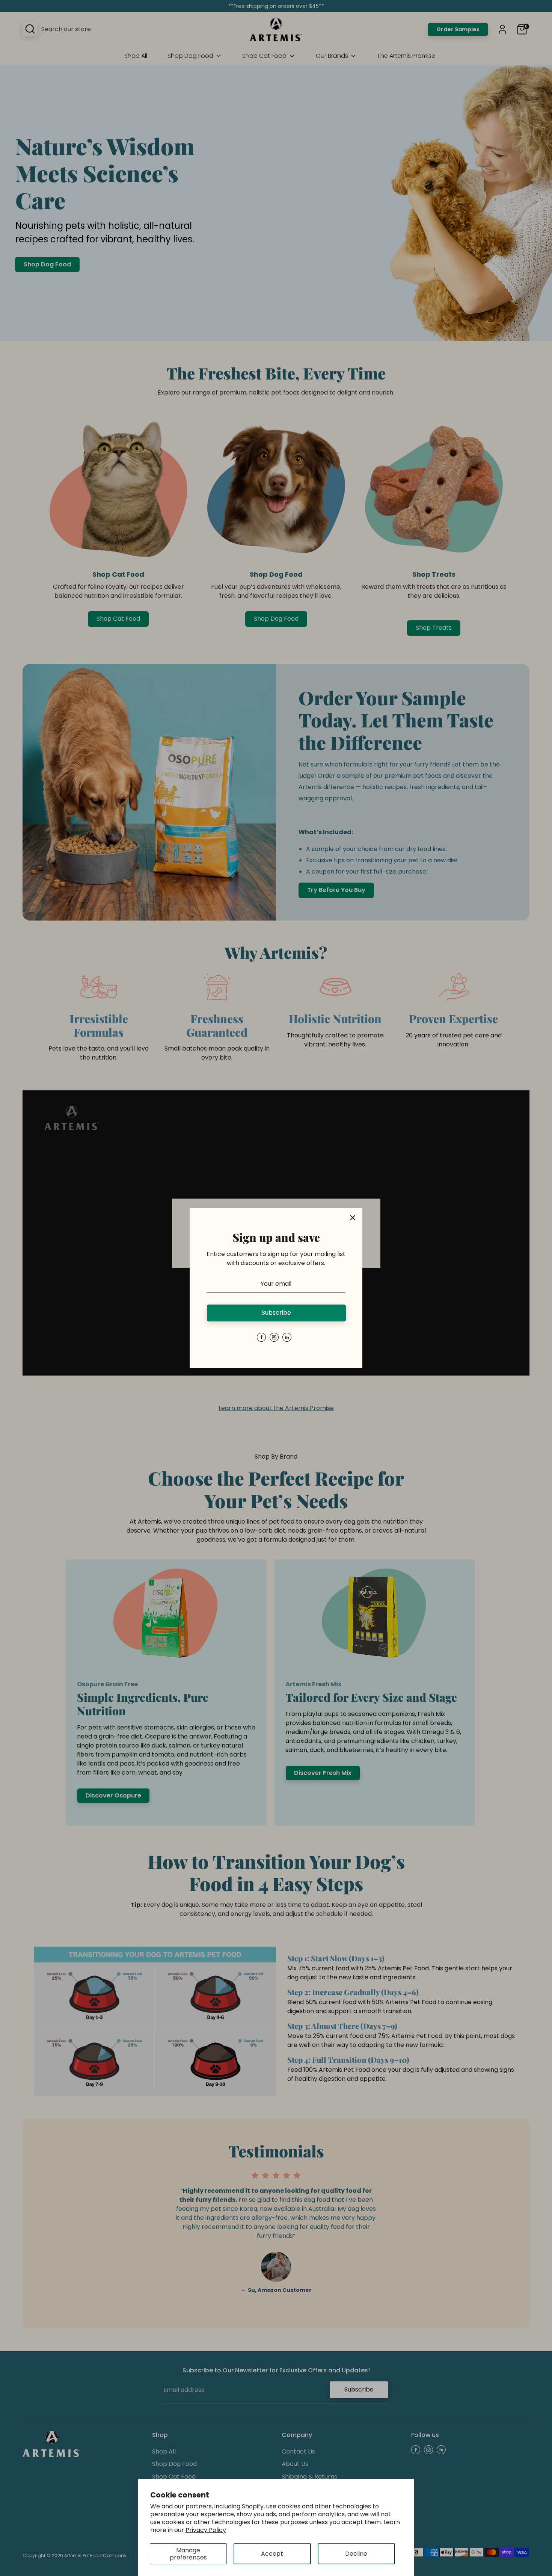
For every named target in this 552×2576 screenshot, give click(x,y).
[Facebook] (261, 1337)
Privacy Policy (206, 2530)
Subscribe (276, 1313)
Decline (356, 2554)
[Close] (353, 1218)
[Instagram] (274, 1337)
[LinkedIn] (287, 1337)
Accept (272, 2554)
